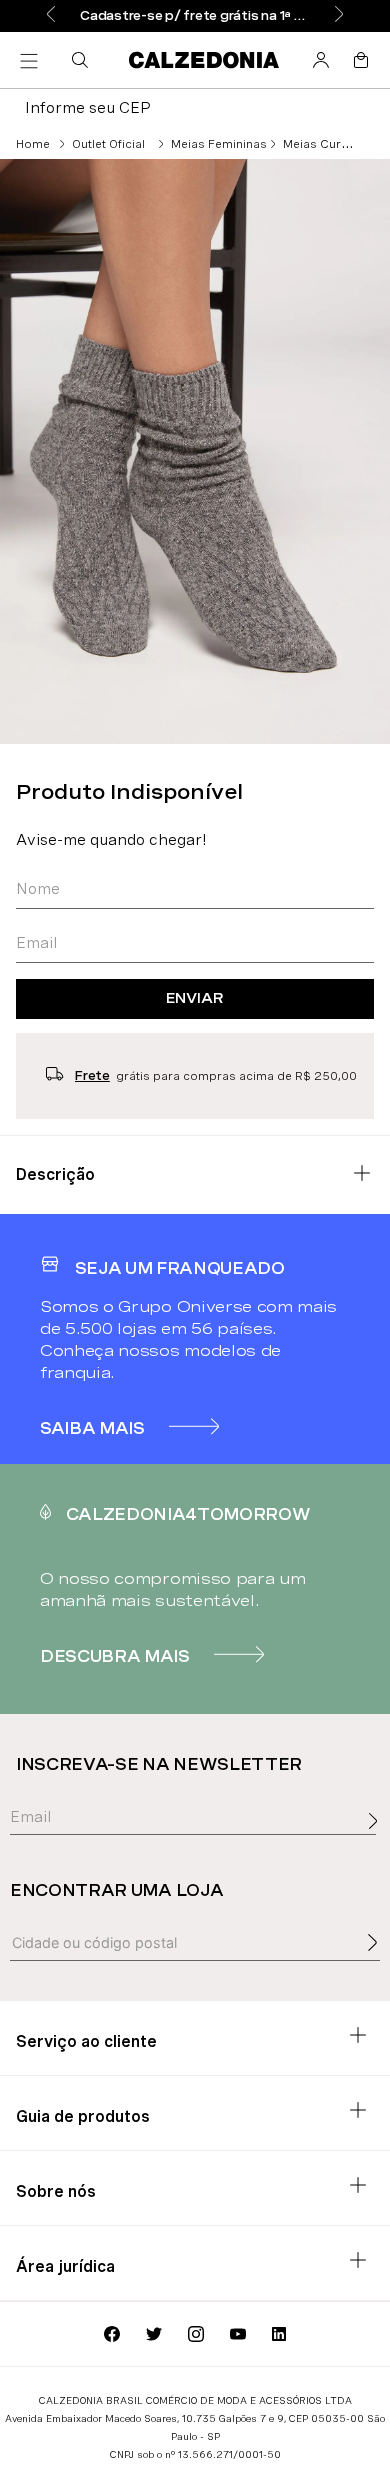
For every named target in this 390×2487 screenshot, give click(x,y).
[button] (84, 60)
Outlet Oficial (108, 144)
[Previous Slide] (51, 15)
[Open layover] (378, 1843)
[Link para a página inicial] (33, 144)
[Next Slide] (339, 15)
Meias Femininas (219, 144)
